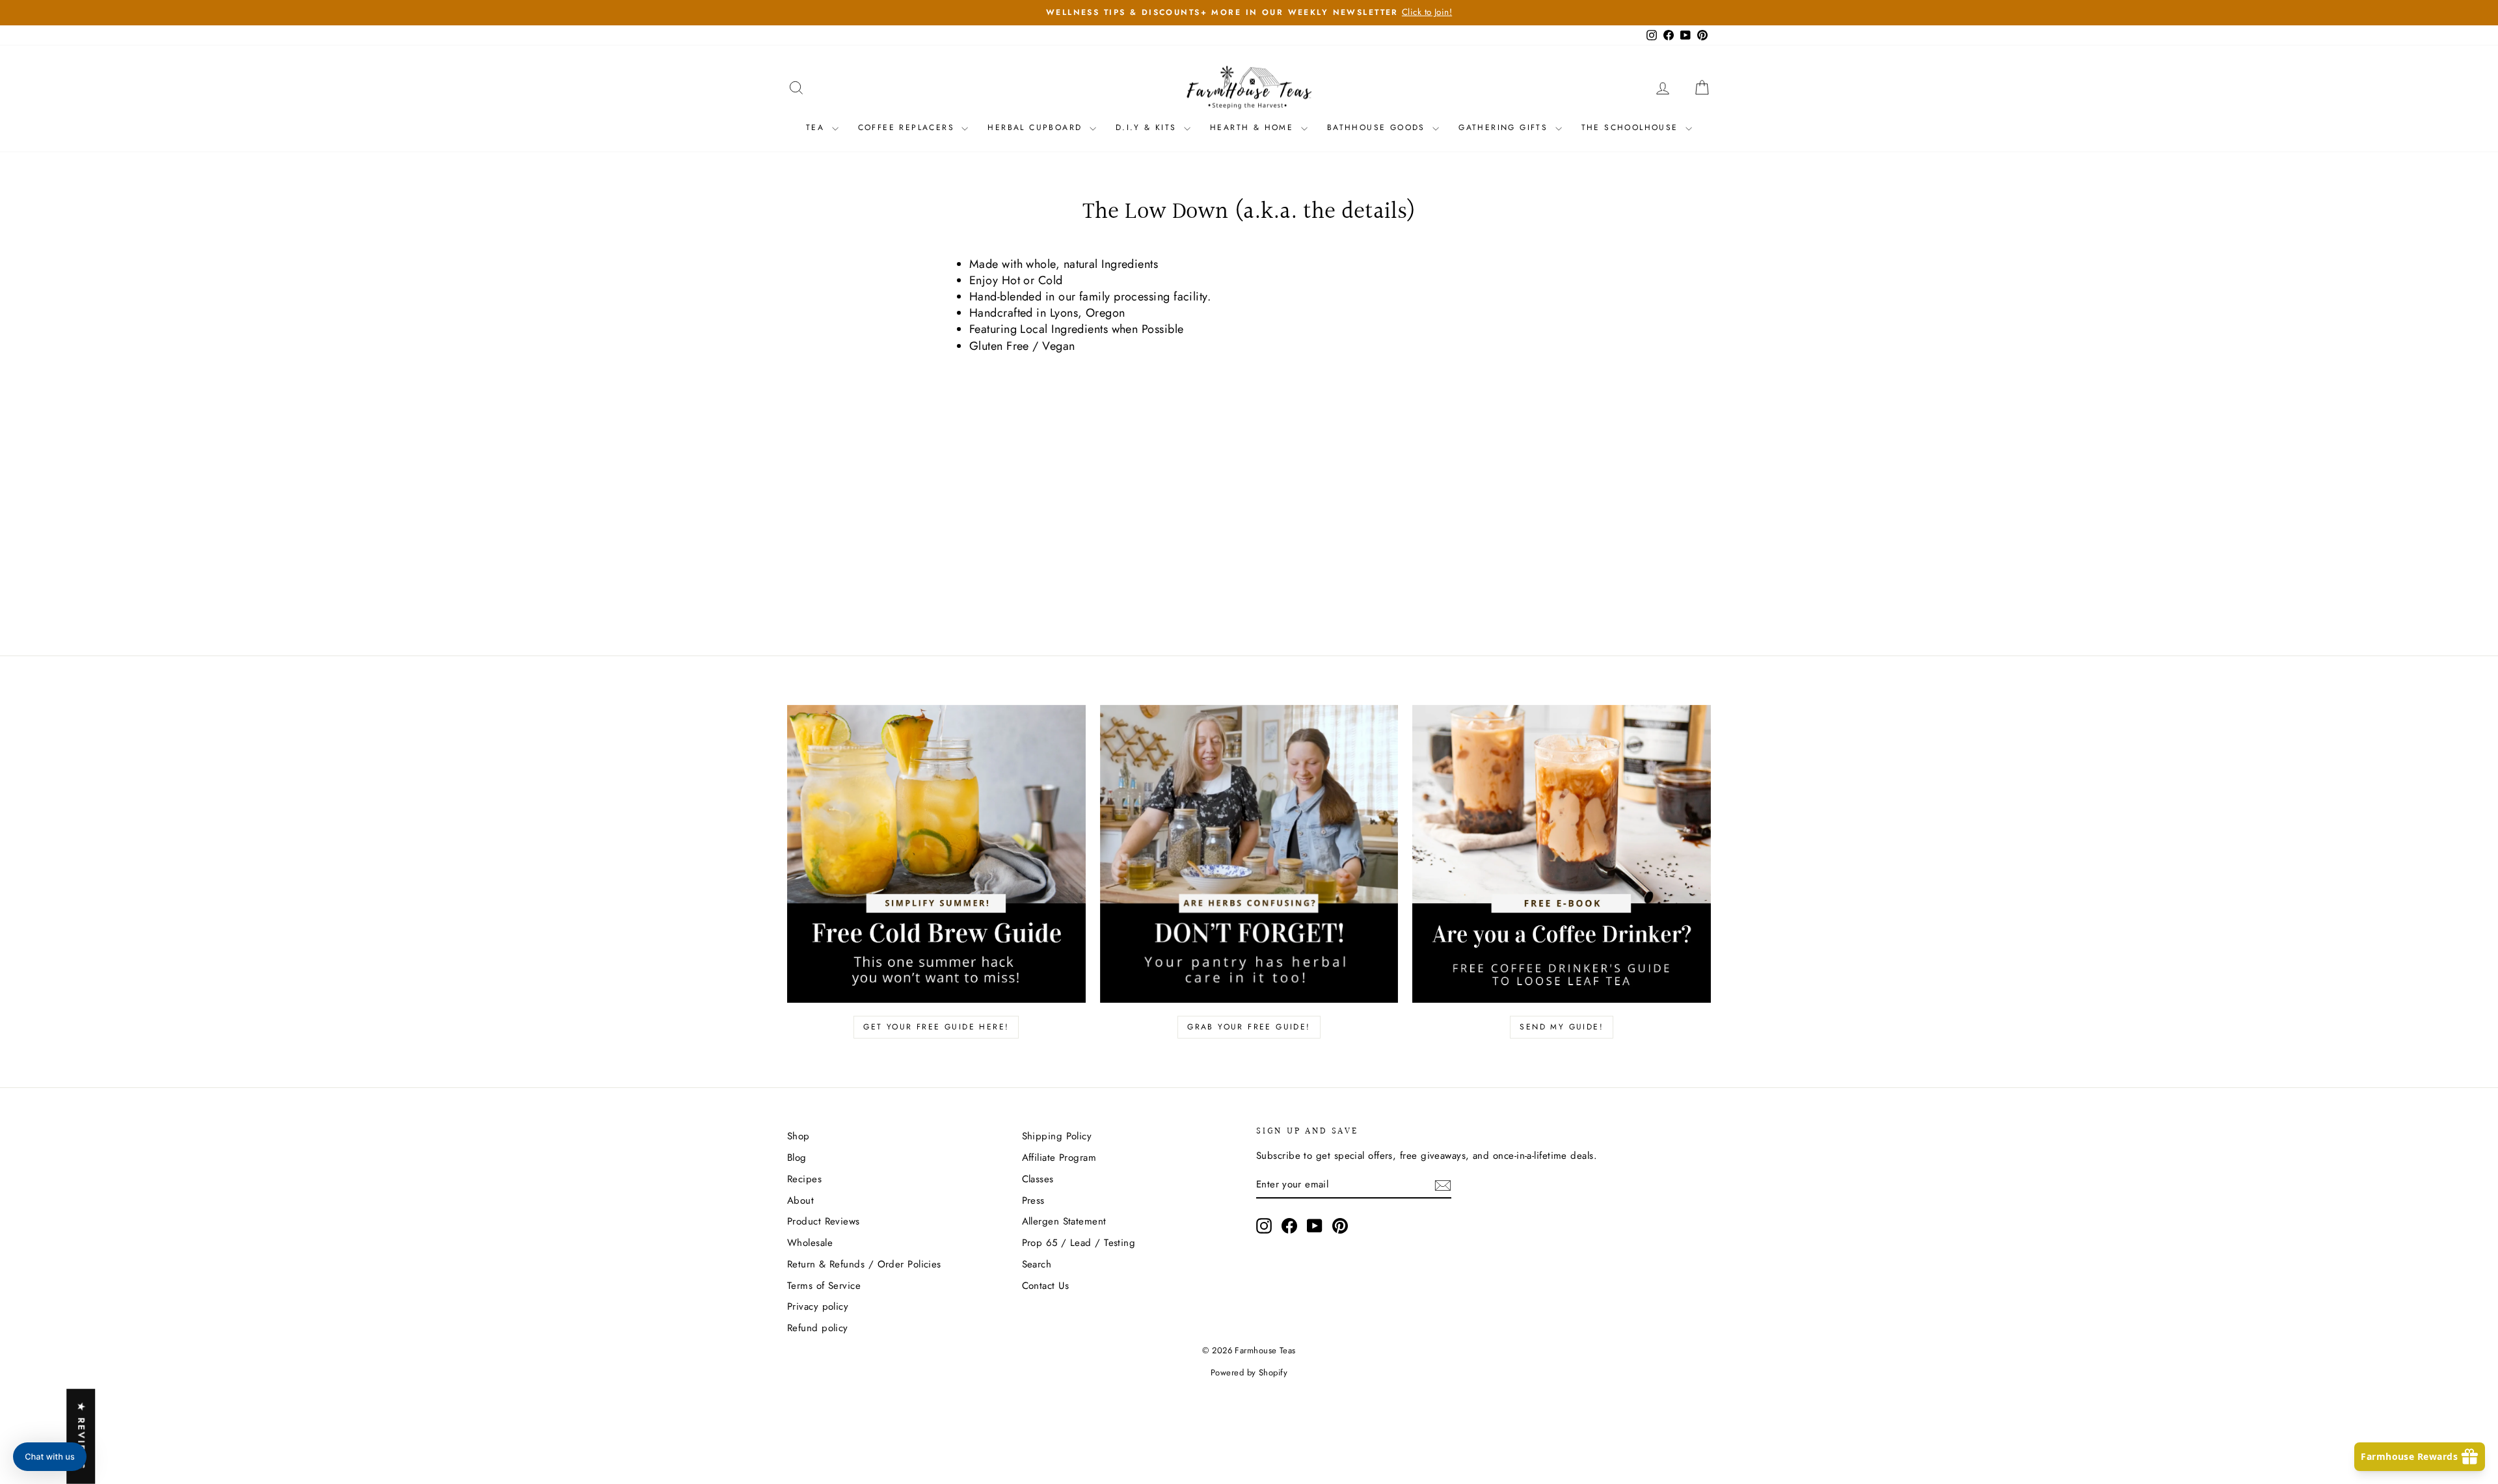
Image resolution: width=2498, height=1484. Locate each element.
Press (1033, 1200)
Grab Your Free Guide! (1249, 1027)
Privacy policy (818, 1306)
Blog (797, 1158)
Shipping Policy (1057, 1136)
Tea (817, 127)
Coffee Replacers (908, 127)
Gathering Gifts (1505, 127)
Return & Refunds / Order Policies (864, 1264)
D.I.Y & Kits (1148, 127)
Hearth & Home (1254, 127)
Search (1037, 1264)
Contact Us (1046, 1286)
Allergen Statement (1064, 1221)
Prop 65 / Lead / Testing (1079, 1243)
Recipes (804, 1179)
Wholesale (810, 1243)
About (800, 1200)
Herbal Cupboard (1037, 127)
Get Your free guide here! (936, 1027)
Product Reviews (824, 1221)
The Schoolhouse (1632, 127)
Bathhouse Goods (1378, 127)
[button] (50, 1457)
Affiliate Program (1059, 1158)
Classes (1038, 1179)
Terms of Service (824, 1286)
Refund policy (818, 1328)
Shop (799, 1136)
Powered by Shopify (1249, 1372)
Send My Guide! (1562, 1027)
